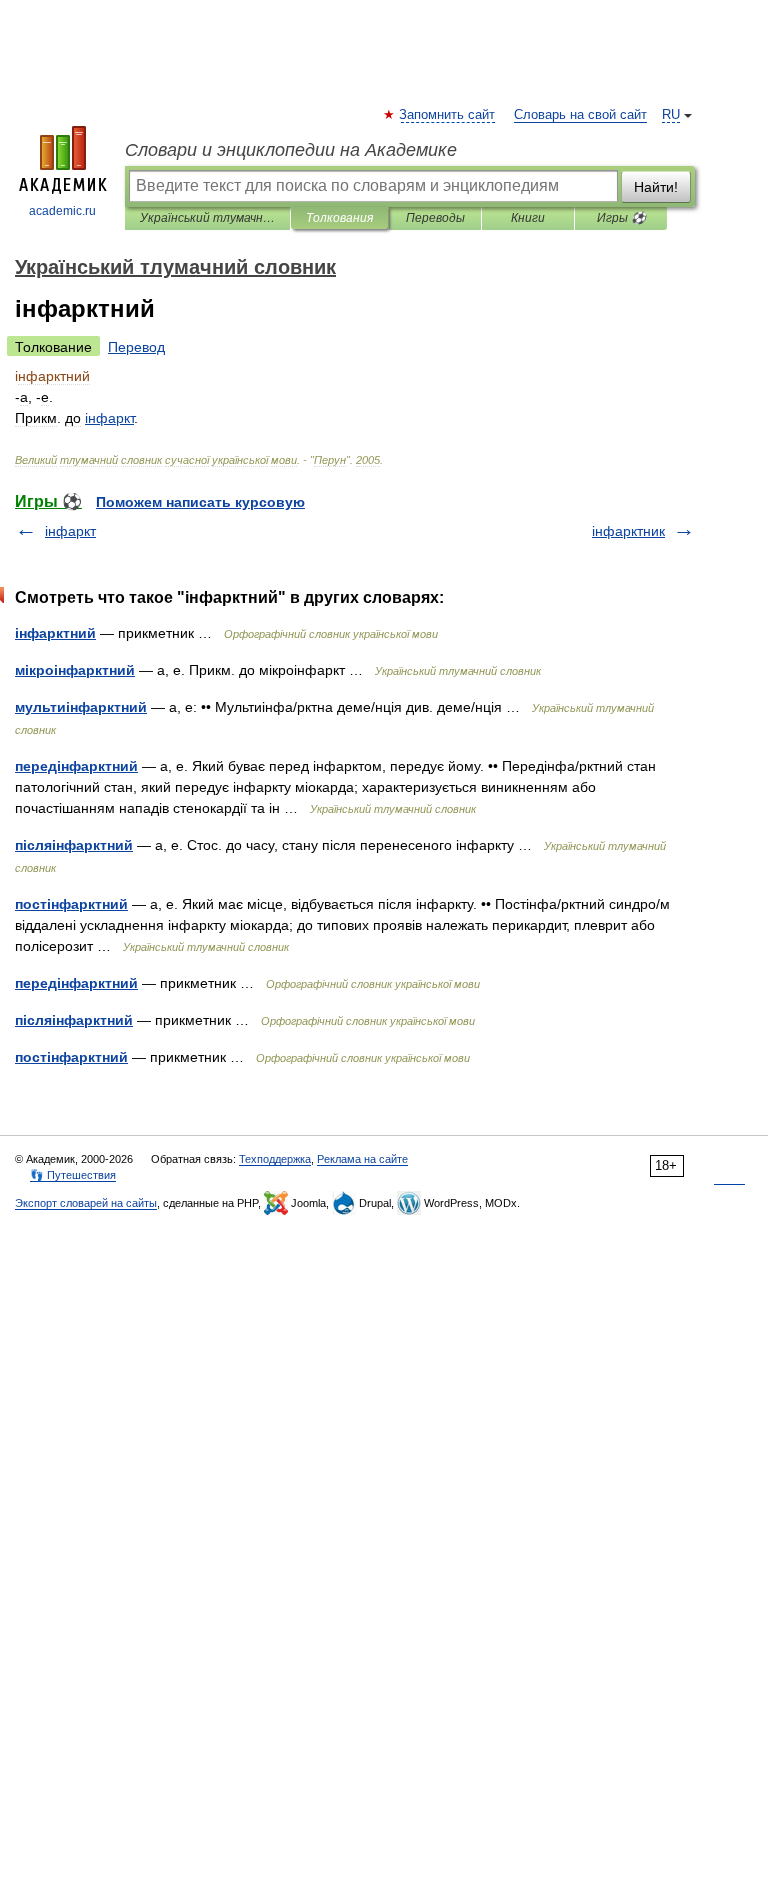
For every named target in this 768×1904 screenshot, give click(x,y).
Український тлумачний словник (207, 218)
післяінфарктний (74, 845)
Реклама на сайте (362, 1159)
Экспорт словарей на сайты (86, 1203)
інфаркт (70, 531)
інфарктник (628, 531)
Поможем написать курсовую (200, 502)
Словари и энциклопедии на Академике (291, 150)
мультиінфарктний (81, 707)
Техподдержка (275, 1159)
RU (671, 115)
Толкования (339, 218)
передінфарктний (76, 766)
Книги (528, 218)
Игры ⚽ (621, 218)
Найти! (656, 187)
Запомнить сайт (448, 115)
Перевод (136, 347)
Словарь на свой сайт (580, 115)
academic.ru (62, 211)
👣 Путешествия (73, 1175)
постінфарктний (71, 904)
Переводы (435, 218)
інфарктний (55, 633)
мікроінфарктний (75, 670)
